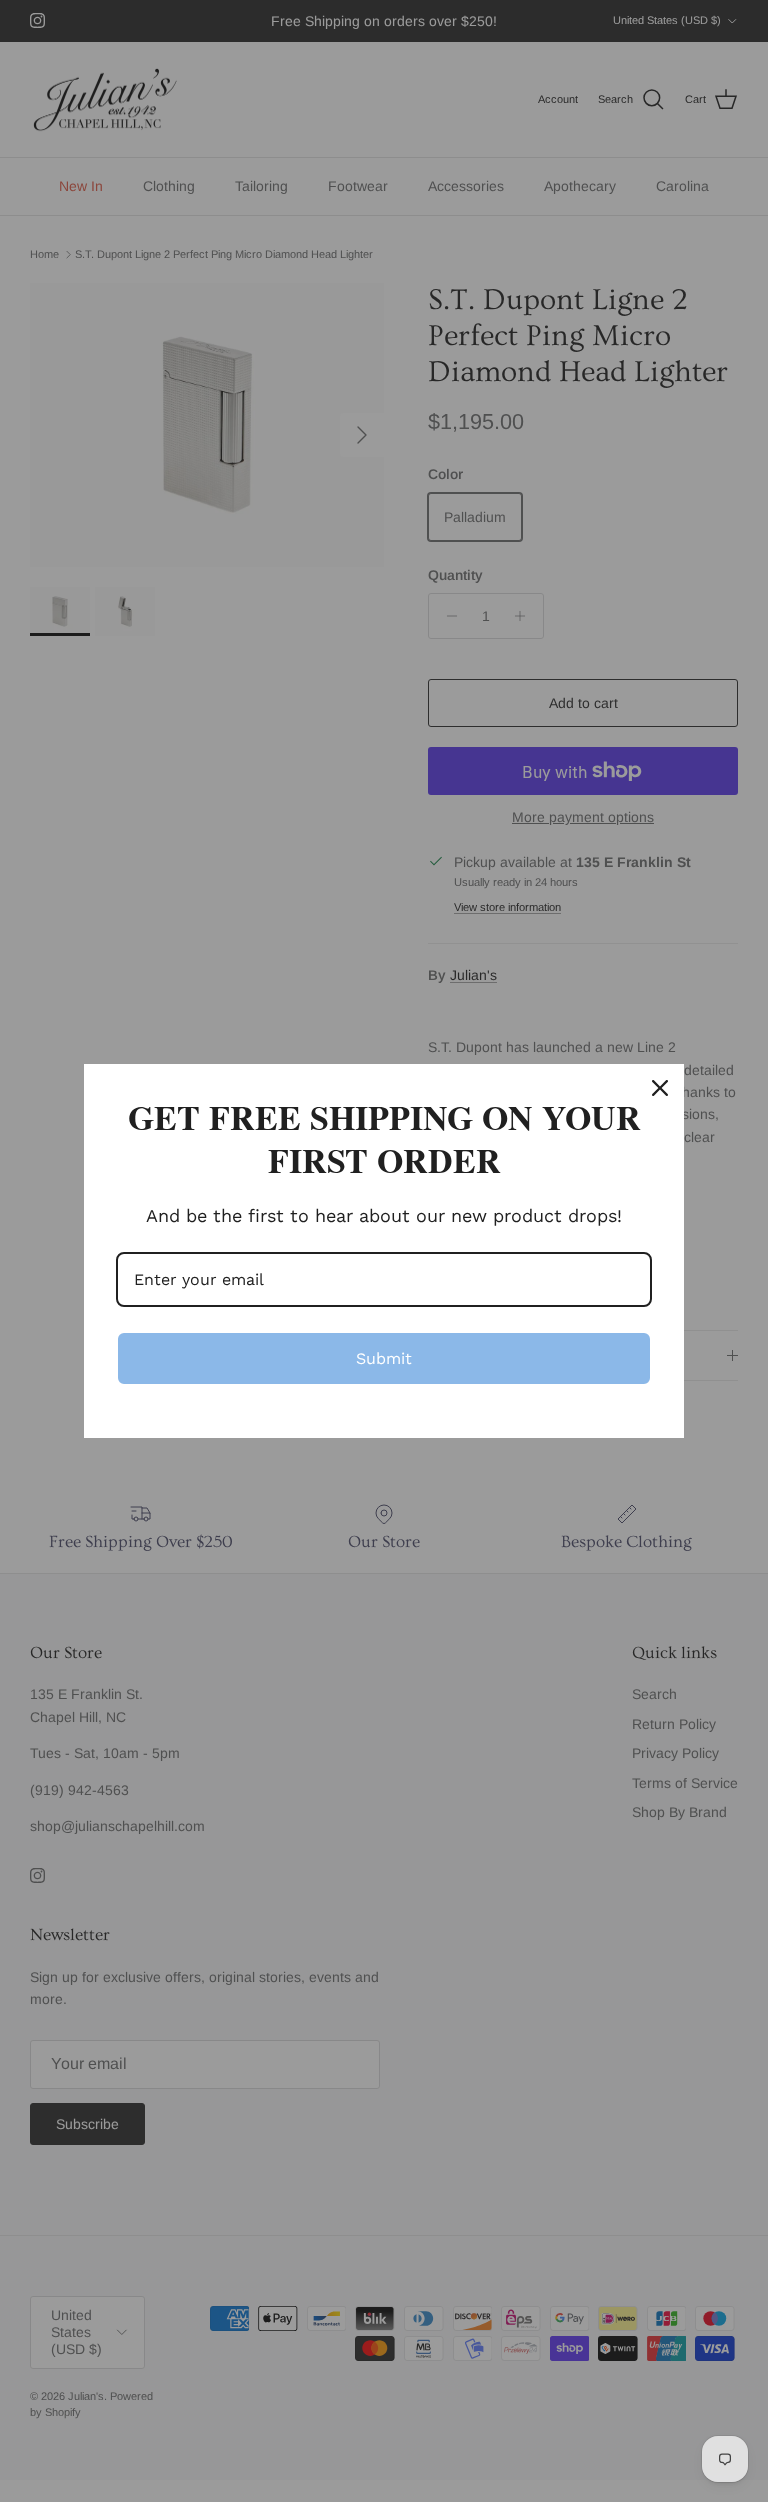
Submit (384, 1358)
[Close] (660, 1088)
